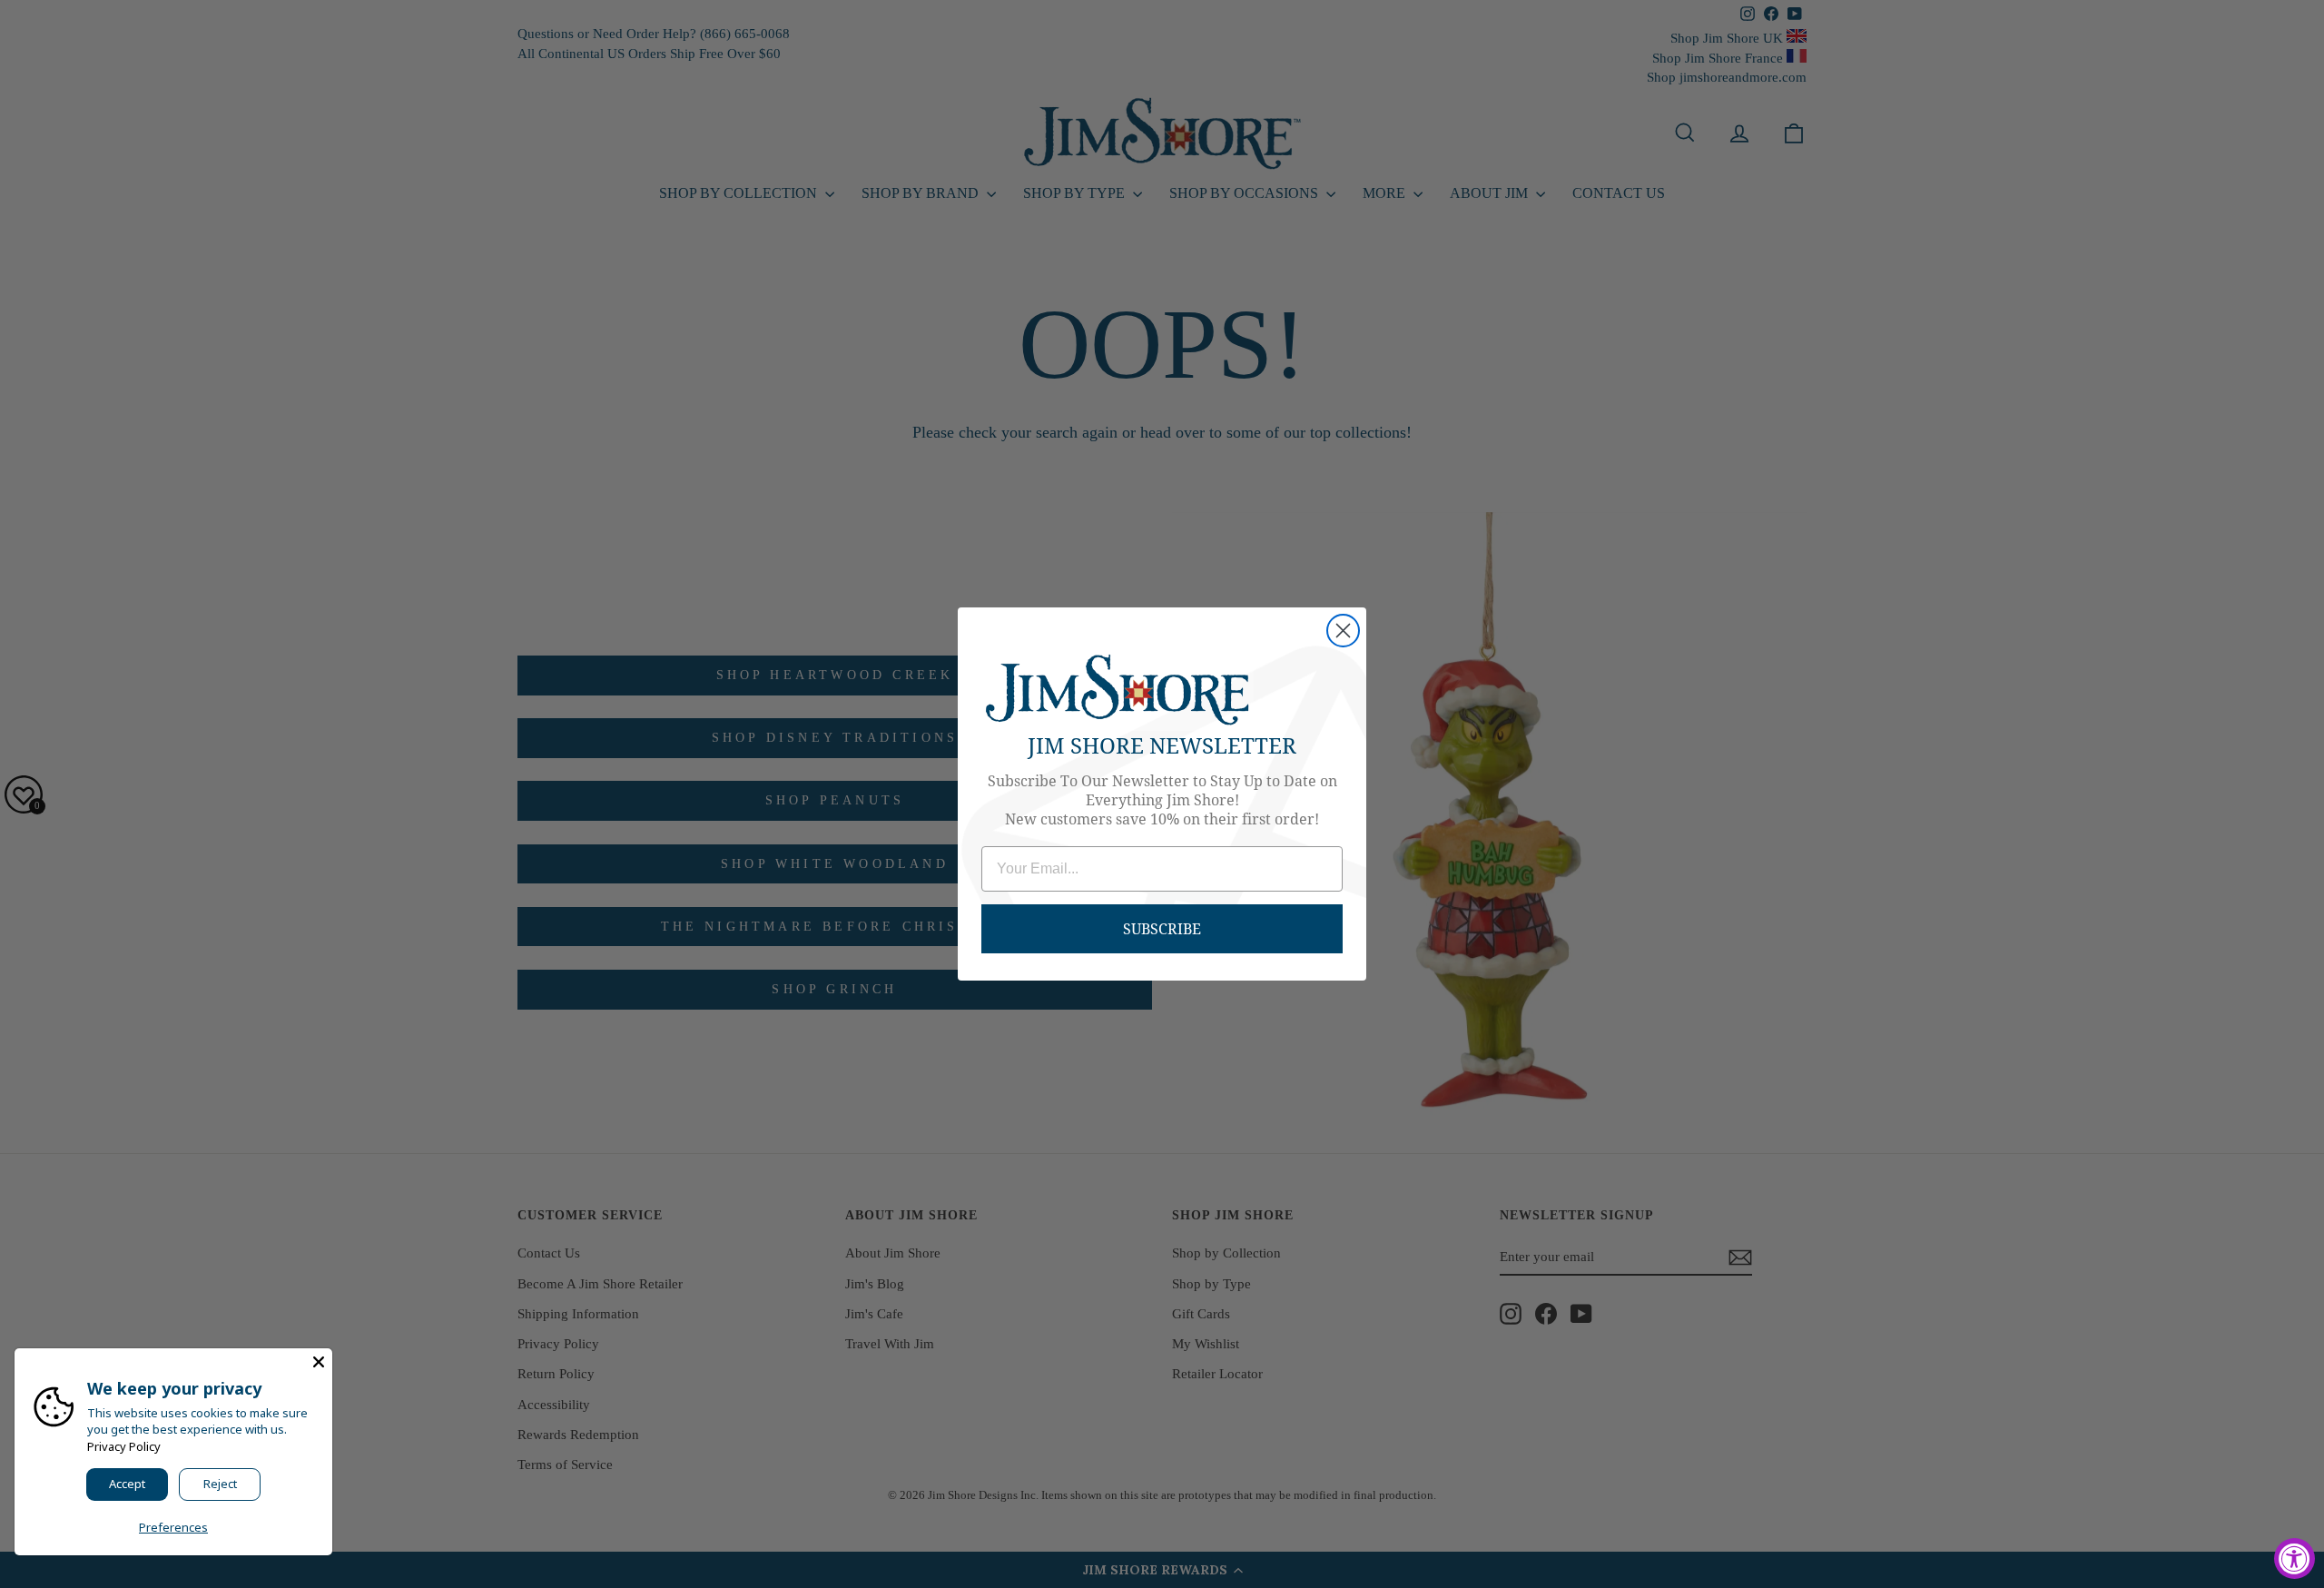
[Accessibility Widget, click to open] (2294, 1558)
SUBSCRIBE (1162, 928)
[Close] (319, 1362)
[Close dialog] (1343, 631)
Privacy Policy (124, 1446)
